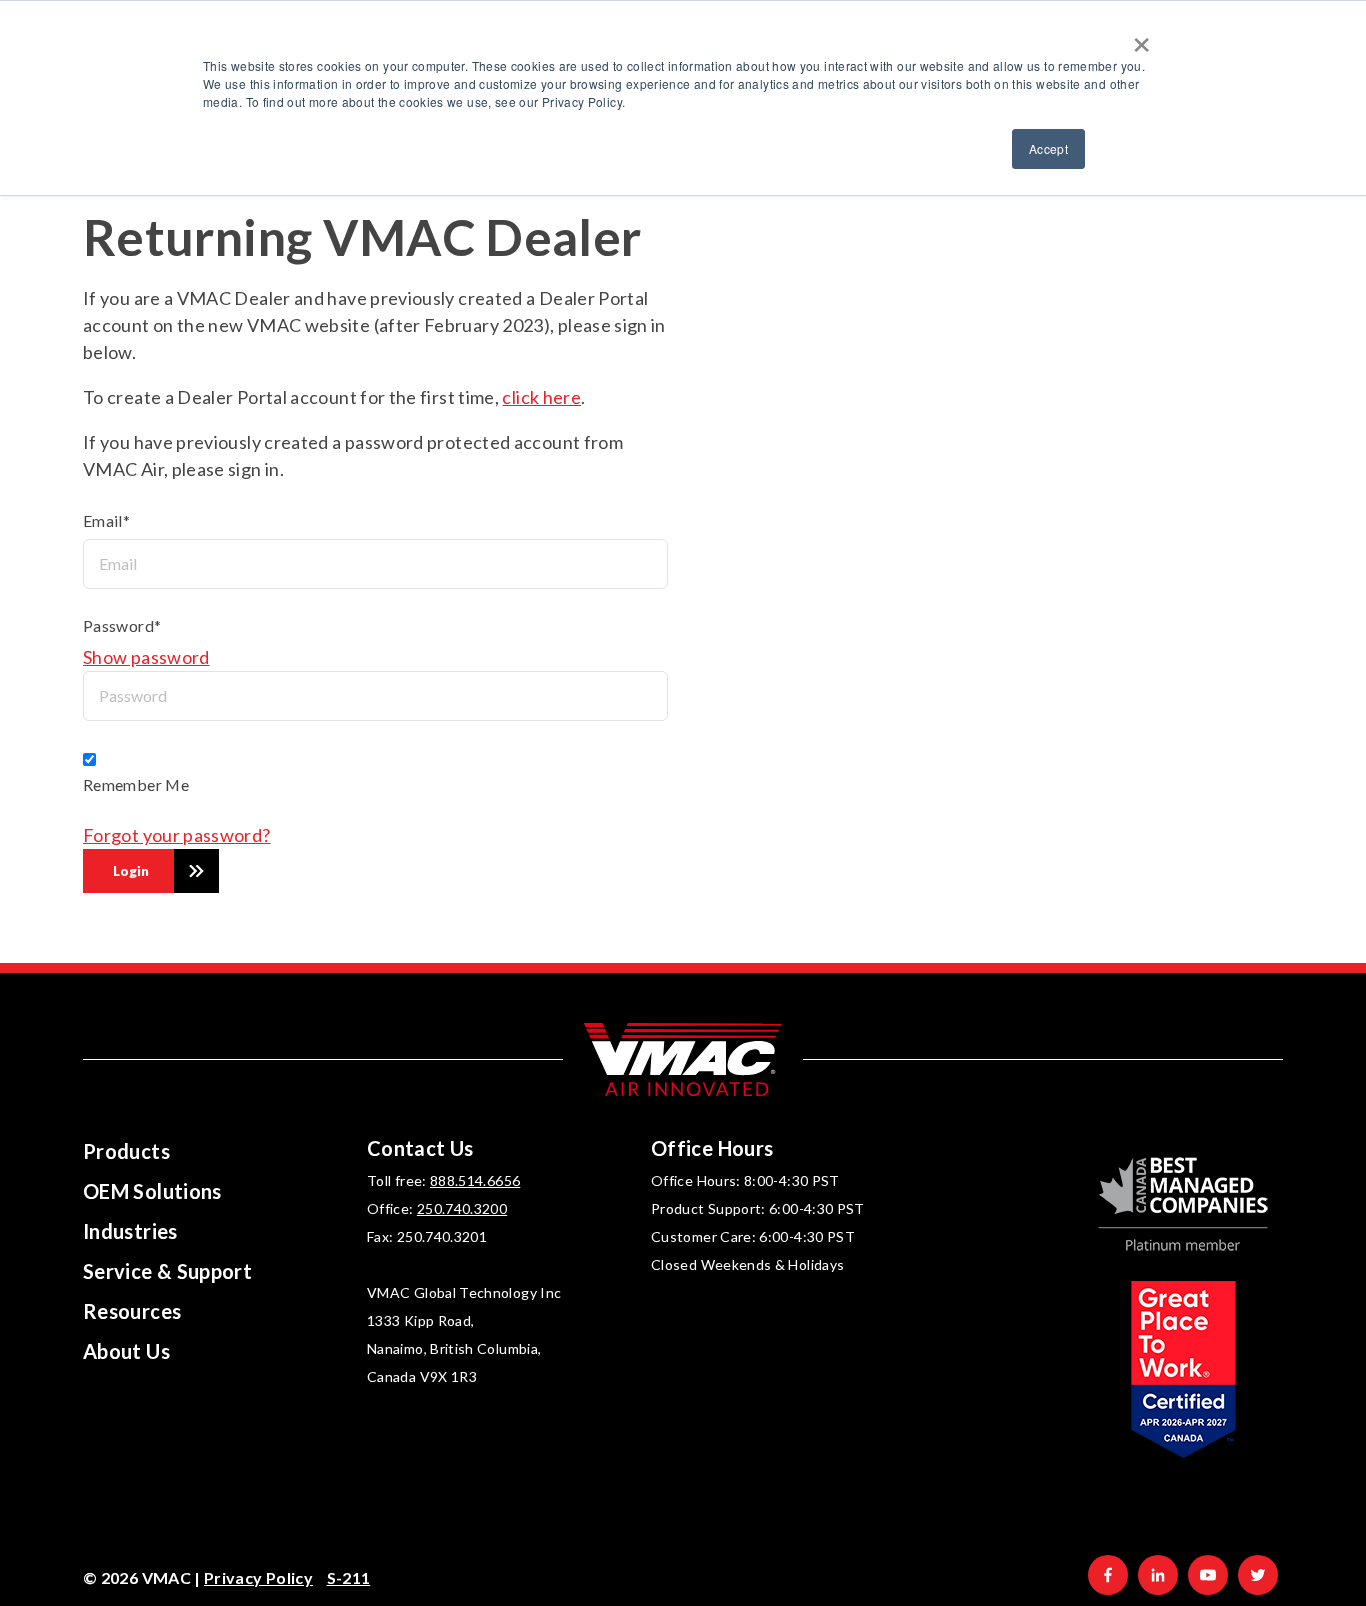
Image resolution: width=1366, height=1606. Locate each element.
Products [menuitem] (126, 1151)
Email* (106, 520)
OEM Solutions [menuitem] (152, 1191)
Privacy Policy (258, 1577)
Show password (146, 657)
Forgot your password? (177, 835)
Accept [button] (1048, 148)
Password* (122, 625)
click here (541, 397)
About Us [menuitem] (126, 1351)
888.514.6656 (475, 1180)
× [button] (1141, 38)
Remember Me (136, 784)
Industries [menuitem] (130, 1231)
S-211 (349, 1577)
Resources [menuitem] (132, 1311)
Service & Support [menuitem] (167, 1271)
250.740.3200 (462, 1208)
